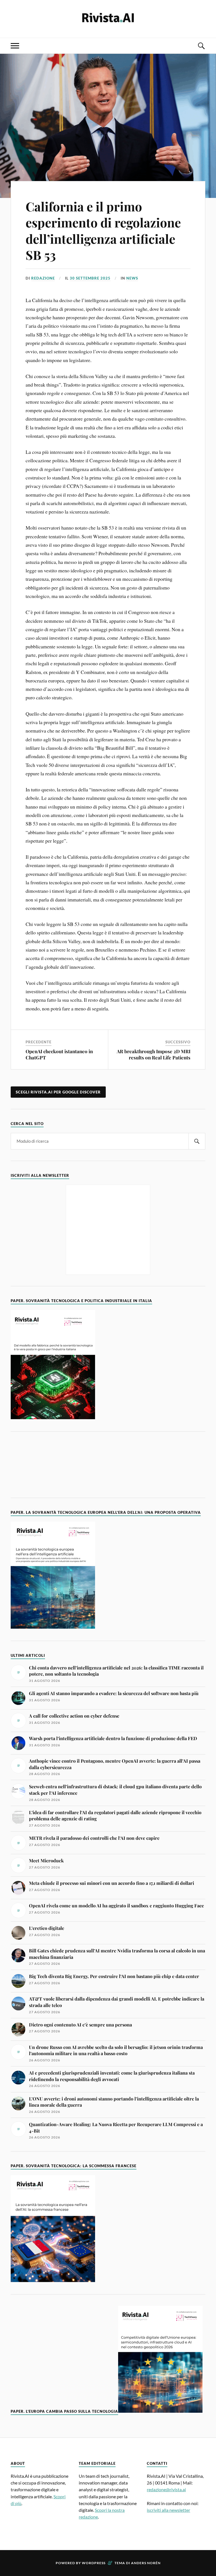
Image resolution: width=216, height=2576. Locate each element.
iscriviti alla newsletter (168, 2510)
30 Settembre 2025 (90, 278)
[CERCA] (197, 1141)
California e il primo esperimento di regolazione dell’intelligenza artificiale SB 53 (103, 230)
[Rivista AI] (108, 18)
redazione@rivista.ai (166, 2489)
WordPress (94, 2563)
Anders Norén (146, 2563)
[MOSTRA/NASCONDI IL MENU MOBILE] (15, 46)
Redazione (43, 278)
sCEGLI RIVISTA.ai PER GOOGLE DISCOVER (58, 1092)
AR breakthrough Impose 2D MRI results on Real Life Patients (154, 1054)
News (132, 278)
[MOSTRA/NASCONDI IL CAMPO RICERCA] (201, 46)
